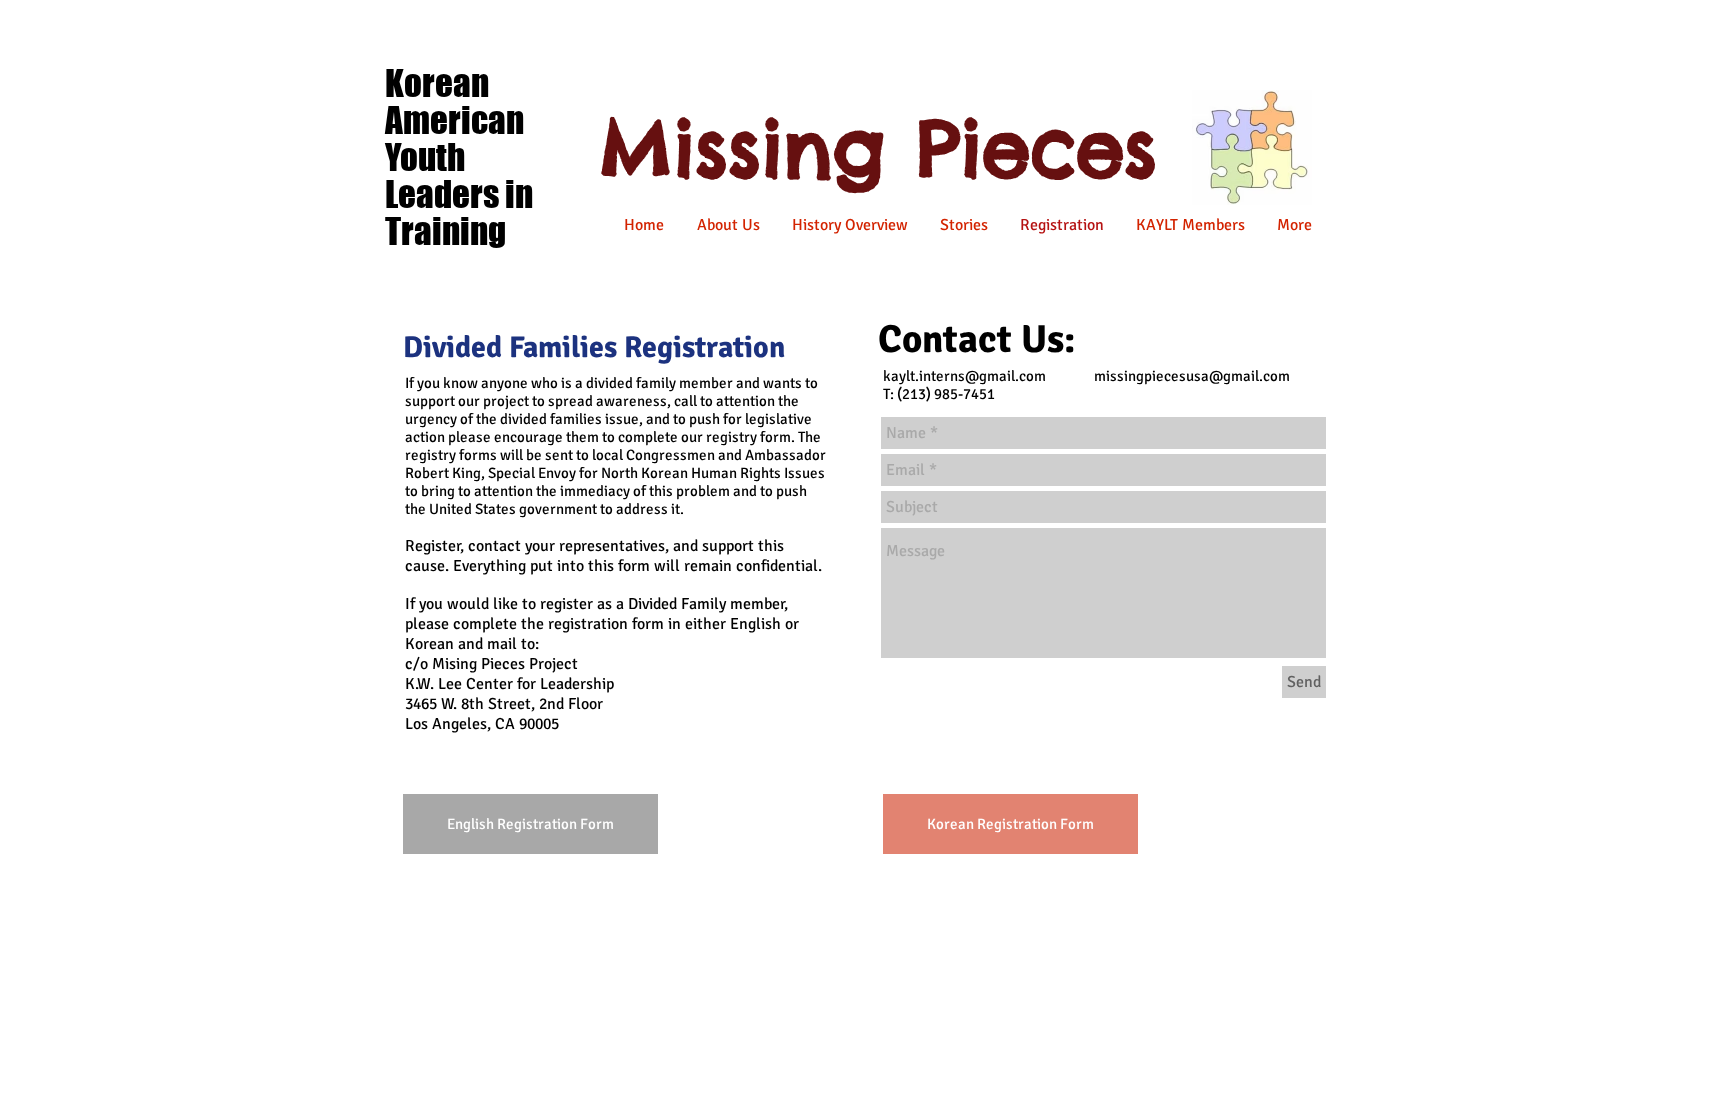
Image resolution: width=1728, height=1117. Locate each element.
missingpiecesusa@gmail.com (1192, 376)
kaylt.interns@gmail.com (964, 376)
